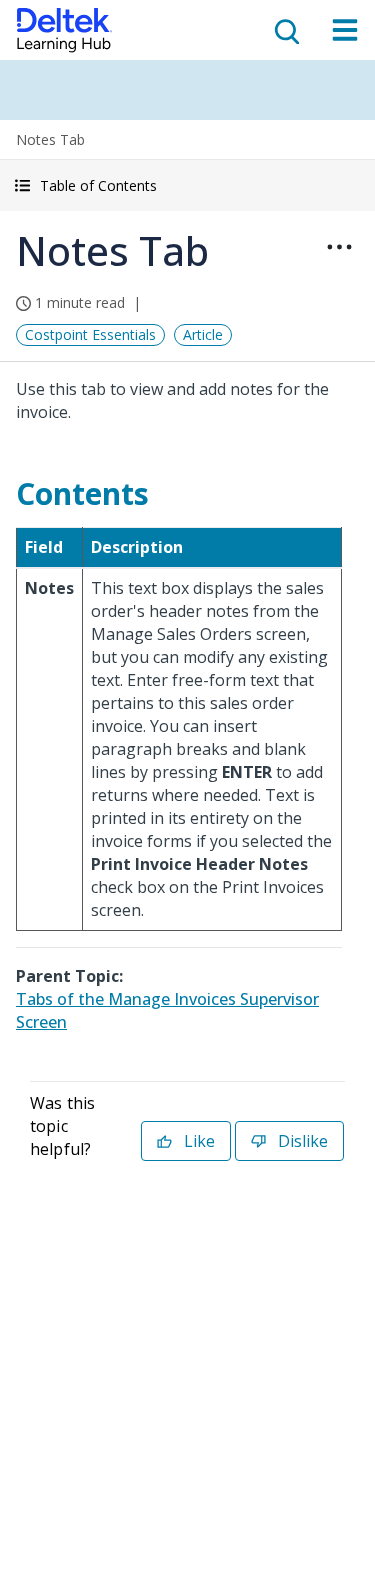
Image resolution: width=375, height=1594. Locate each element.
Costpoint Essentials (90, 334)
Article (203, 334)
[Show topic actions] (339, 247)
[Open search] (285, 30)
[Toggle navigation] (345, 30)
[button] (187, 185)
